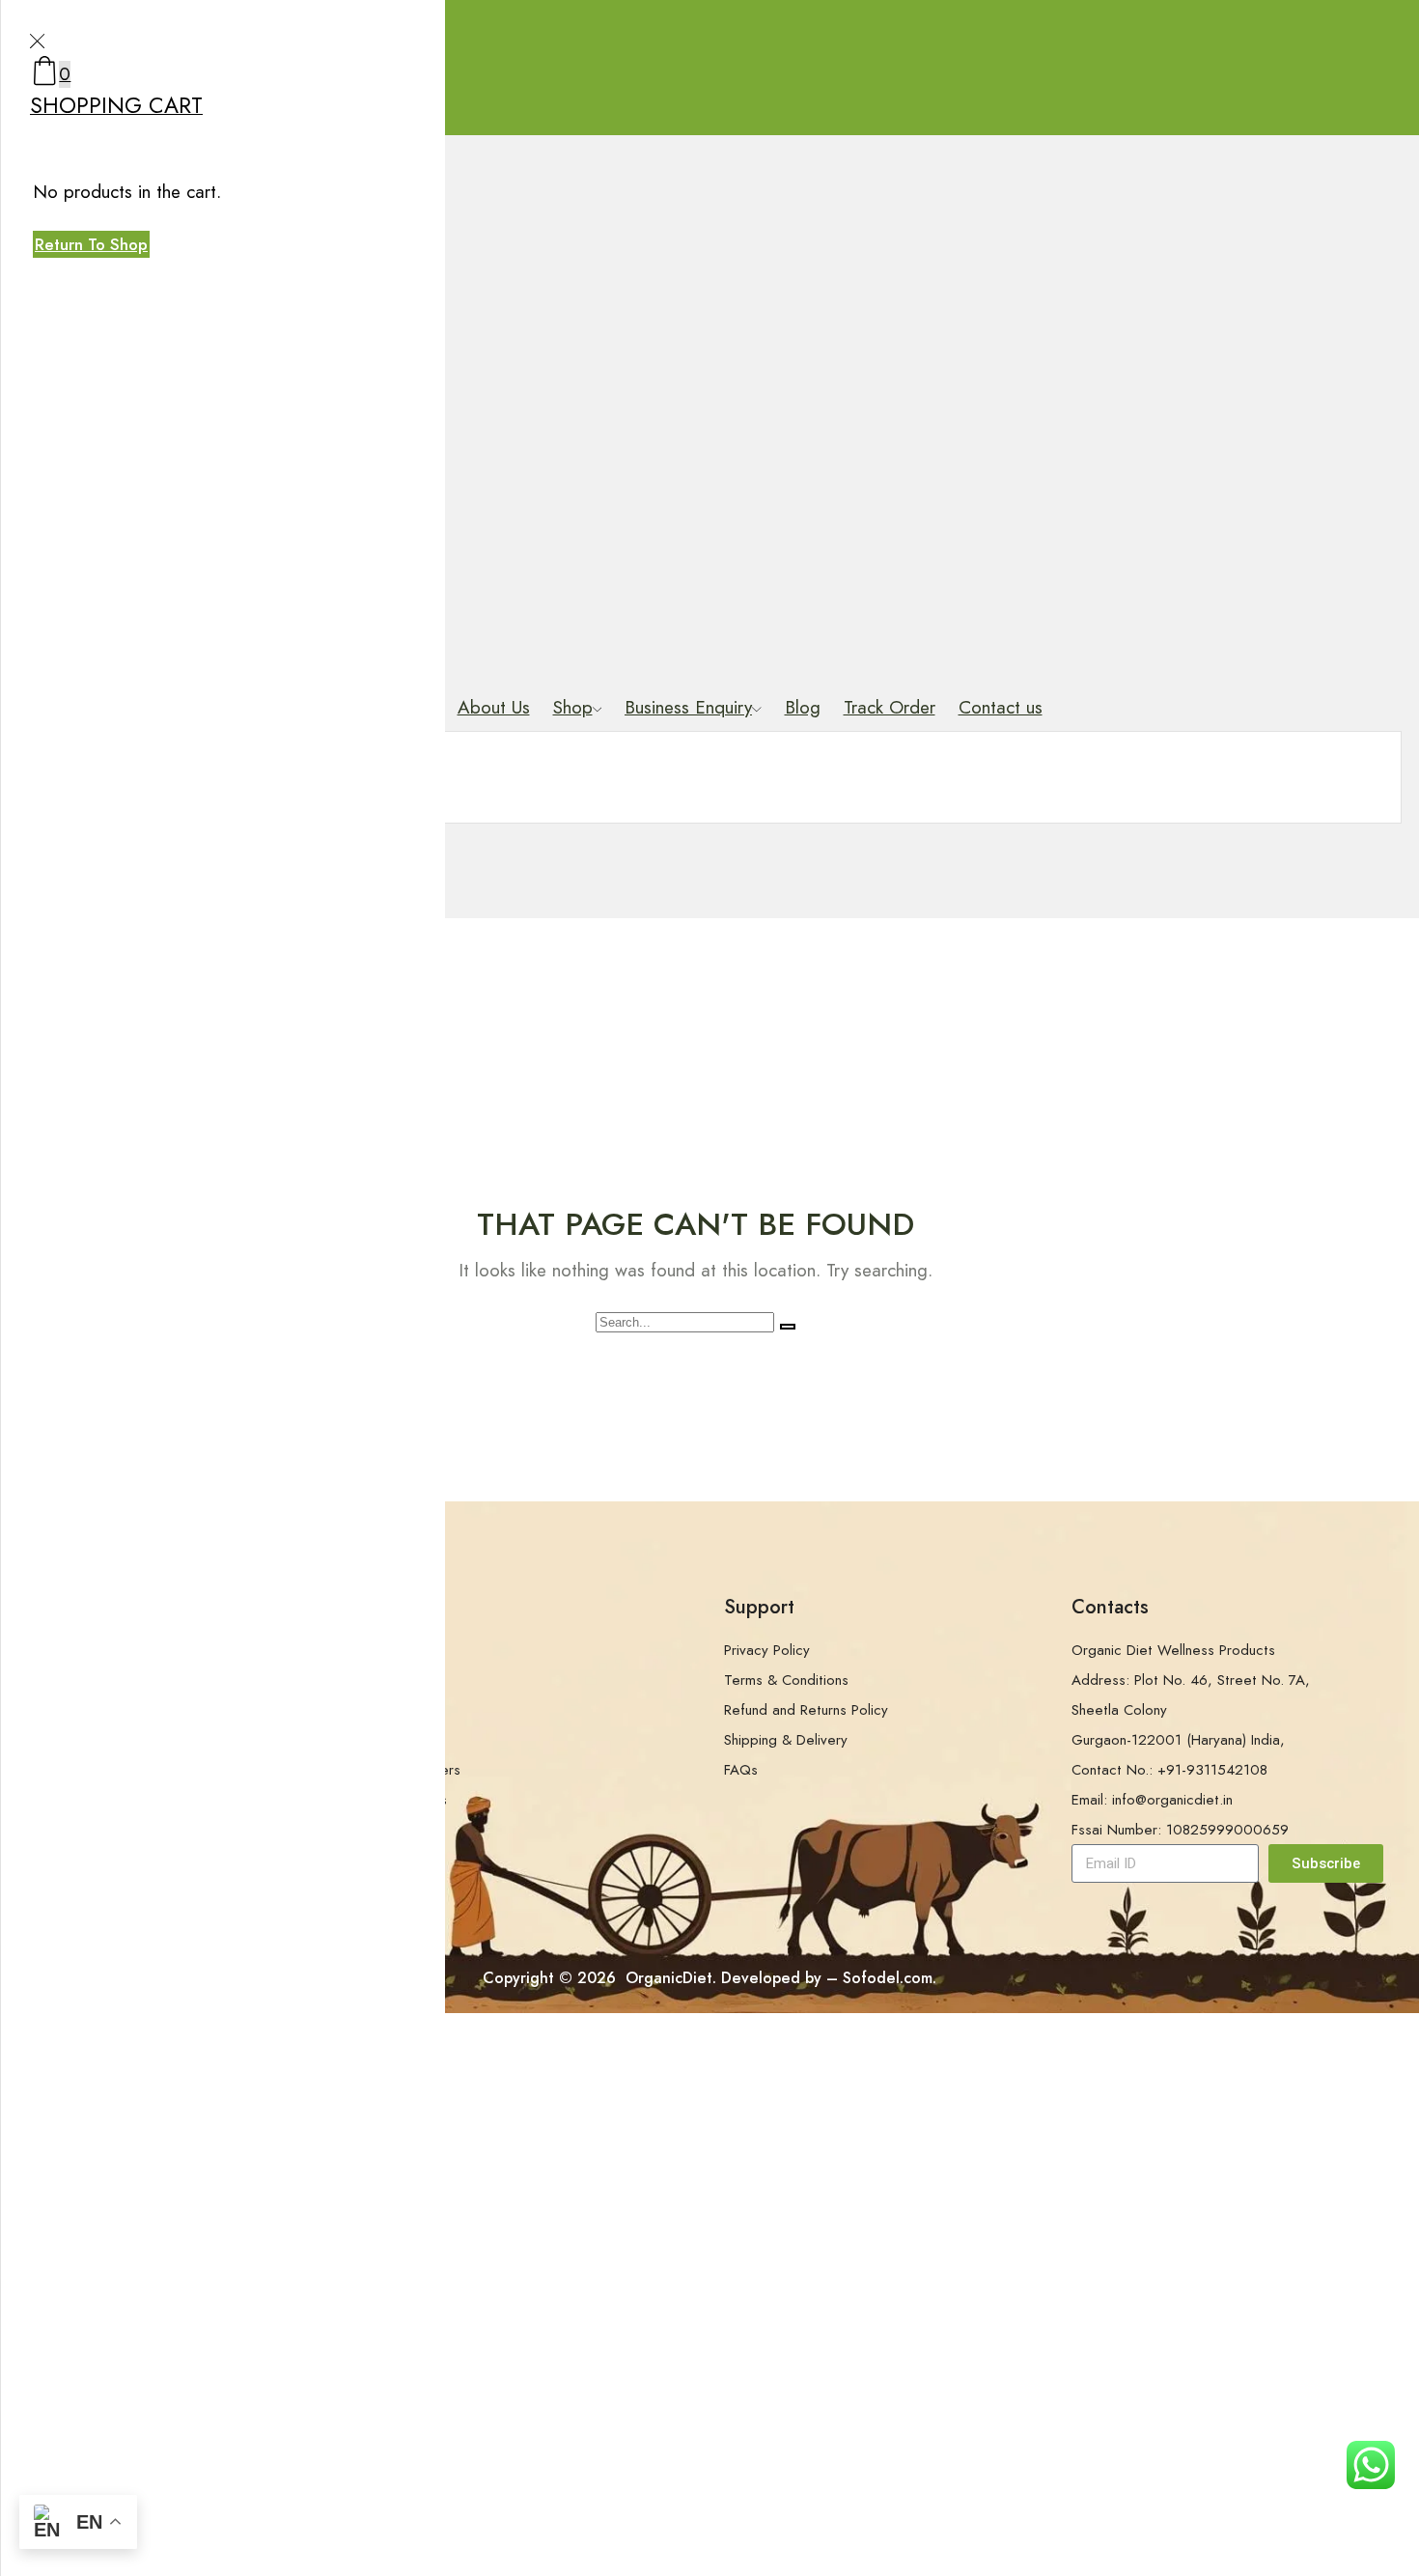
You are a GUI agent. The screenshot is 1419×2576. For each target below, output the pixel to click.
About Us (494, 707)
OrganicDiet (667, 1978)
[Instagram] (1163, 1915)
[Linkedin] (1237, 1915)
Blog (803, 707)
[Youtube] (1273, 1915)
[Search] (788, 1327)
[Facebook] (1090, 1915)
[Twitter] (1127, 1915)
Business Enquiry (688, 707)
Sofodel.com (888, 1978)
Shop (573, 707)
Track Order (890, 707)
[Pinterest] (1200, 1915)
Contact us (1001, 707)
